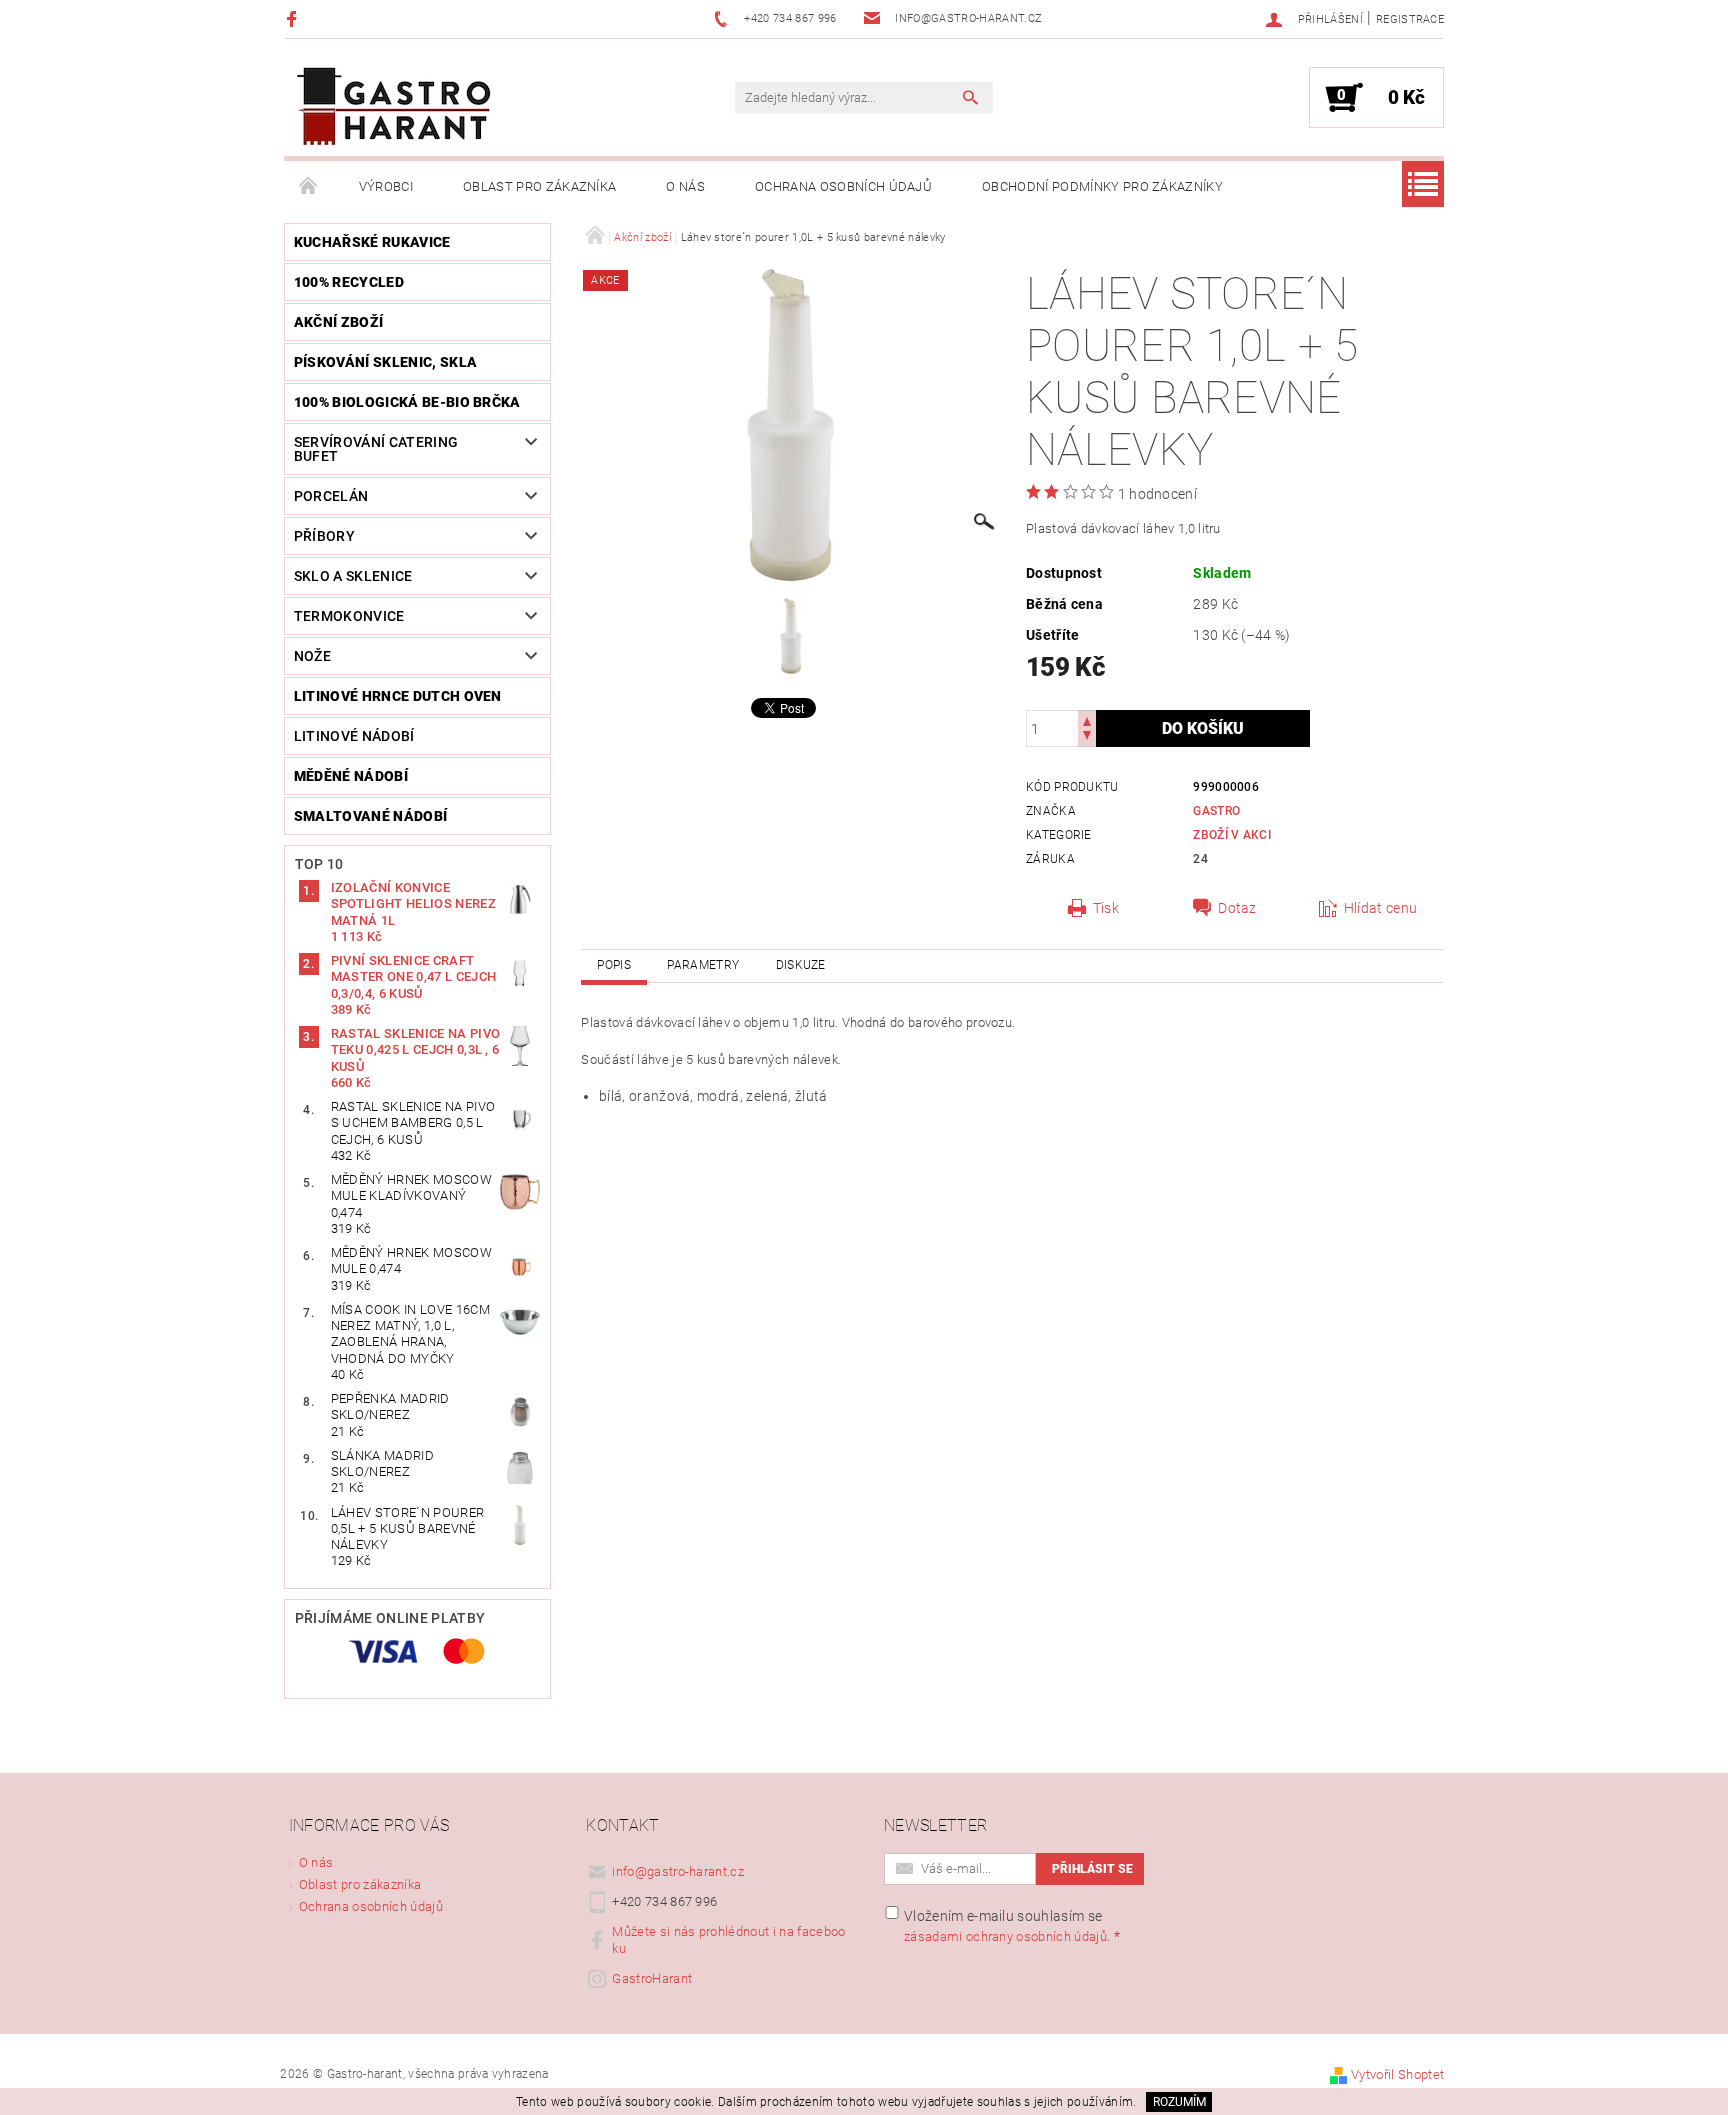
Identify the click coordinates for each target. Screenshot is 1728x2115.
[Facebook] (294, 18)
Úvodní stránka (309, 187)
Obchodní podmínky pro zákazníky (1102, 186)
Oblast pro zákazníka (539, 186)
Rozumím (1179, 2102)
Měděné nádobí (351, 776)
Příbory (324, 536)
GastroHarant (652, 1978)
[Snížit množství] (1087, 737)
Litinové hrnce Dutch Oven (398, 696)
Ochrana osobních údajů (843, 186)
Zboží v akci (1232, 835)
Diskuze (801, 965)
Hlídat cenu (1381, 908)
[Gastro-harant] (394, 107)
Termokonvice (349, 616)
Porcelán (331, 496)
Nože (312, 656)
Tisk (1106, 908)
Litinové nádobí (354, 736)
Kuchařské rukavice (372, 242)
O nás (685, 186)
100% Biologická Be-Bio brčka (407, 402)
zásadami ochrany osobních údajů (1005, 1936)
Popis (614, 965)
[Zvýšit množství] (1087, 719)
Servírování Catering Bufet (376, 449)
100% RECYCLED (349, 282)
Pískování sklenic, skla (385, 362)
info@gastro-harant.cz (678, 1871)
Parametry (703, 965)
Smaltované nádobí (370, 816)
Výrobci (386, 186)
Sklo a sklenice (353, 576)
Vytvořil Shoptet (1397, 2074)
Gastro (1216, 811)
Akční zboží (339, 322)
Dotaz (1237, 908)
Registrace (1410, 19)
